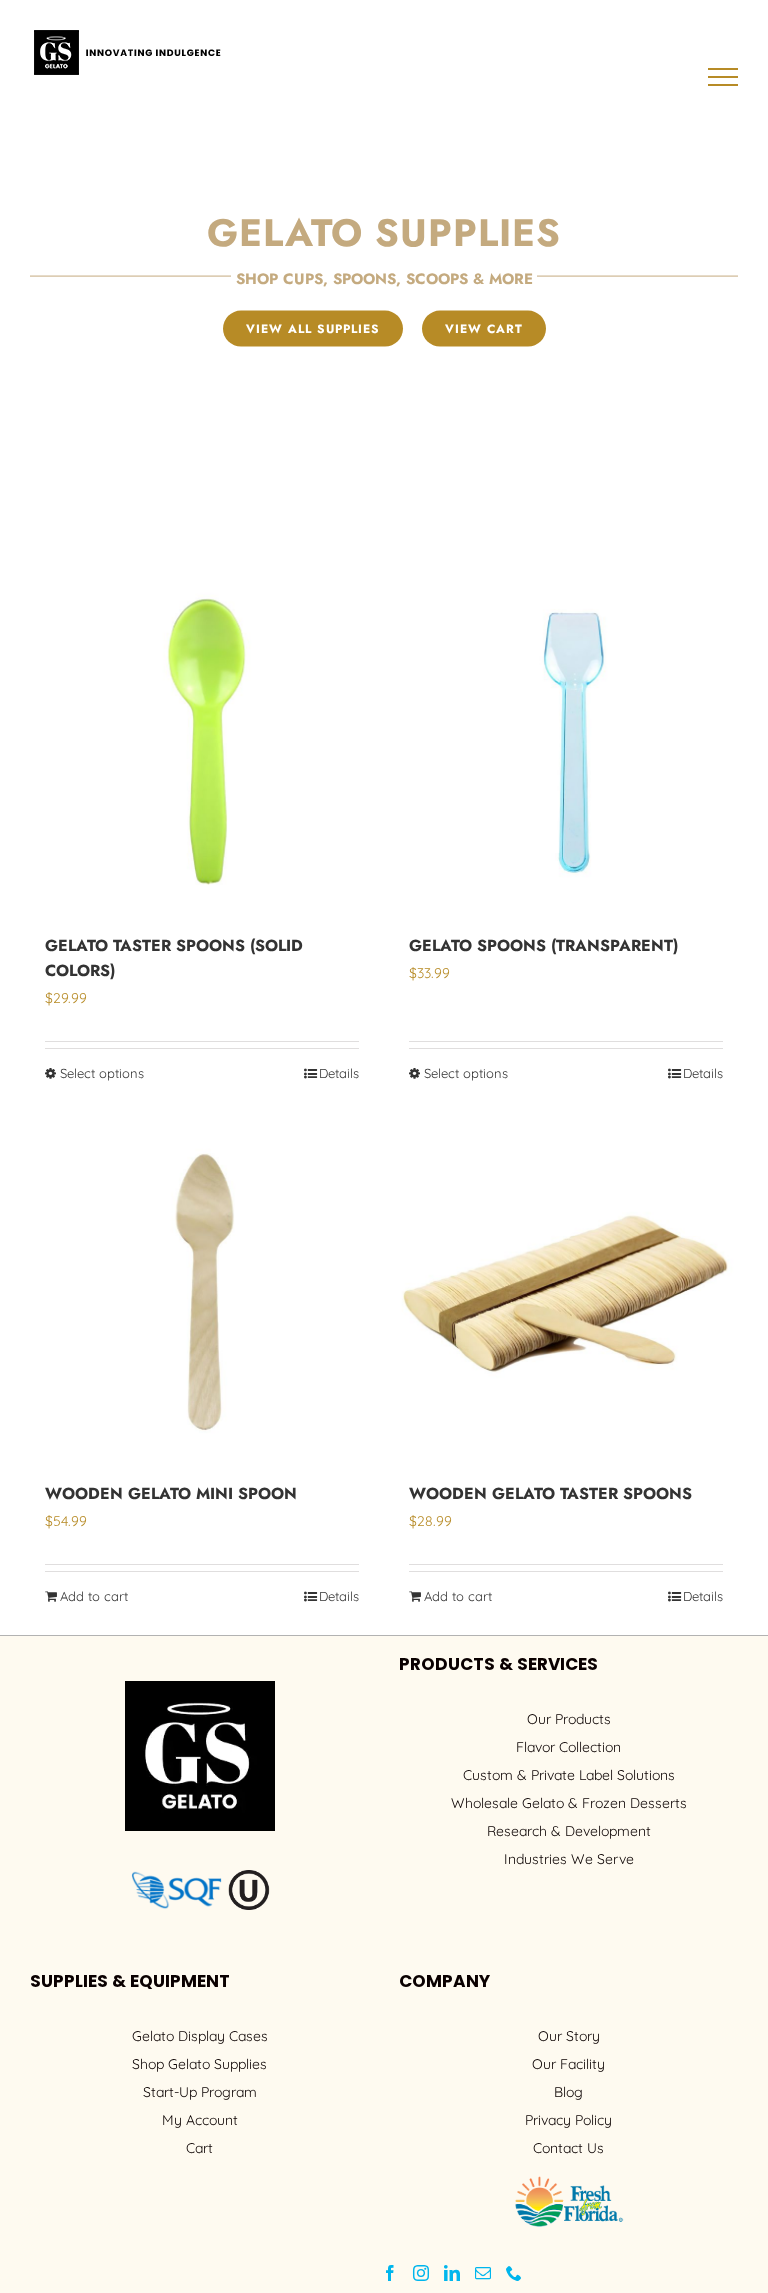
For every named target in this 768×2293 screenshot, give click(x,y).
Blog (568, 2092)
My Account (200, 2120)
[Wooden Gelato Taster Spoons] (566, 1290)
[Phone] (514, 2273)
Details (339, 1073)
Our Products (569, 1719)
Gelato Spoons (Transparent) (543, 945)
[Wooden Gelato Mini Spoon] (202, 1290)
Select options (102, 1073)
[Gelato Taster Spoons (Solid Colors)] (202, 742)
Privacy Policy (568, 2120)
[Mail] (483, 2273)
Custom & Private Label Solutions (569, 1775)
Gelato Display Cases (200, 2036)
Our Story (569, 2036)
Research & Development (569, 1831)
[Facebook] (390, 2273)
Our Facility (568, 2064)
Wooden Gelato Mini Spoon (171, 1493)
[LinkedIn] (452, 2273)
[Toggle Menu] (723, 77)
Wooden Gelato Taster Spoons (550, 1493)
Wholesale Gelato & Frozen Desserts (569, 1803)
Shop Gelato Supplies (199, 2064)
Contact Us (568, 2148)
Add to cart (94, 1596)
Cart (199, 2148)
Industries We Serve (569, 1859)
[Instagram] (421, 2273)
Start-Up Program (200, 2092)
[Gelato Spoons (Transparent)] (566, 742)
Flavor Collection (568, 1747)
